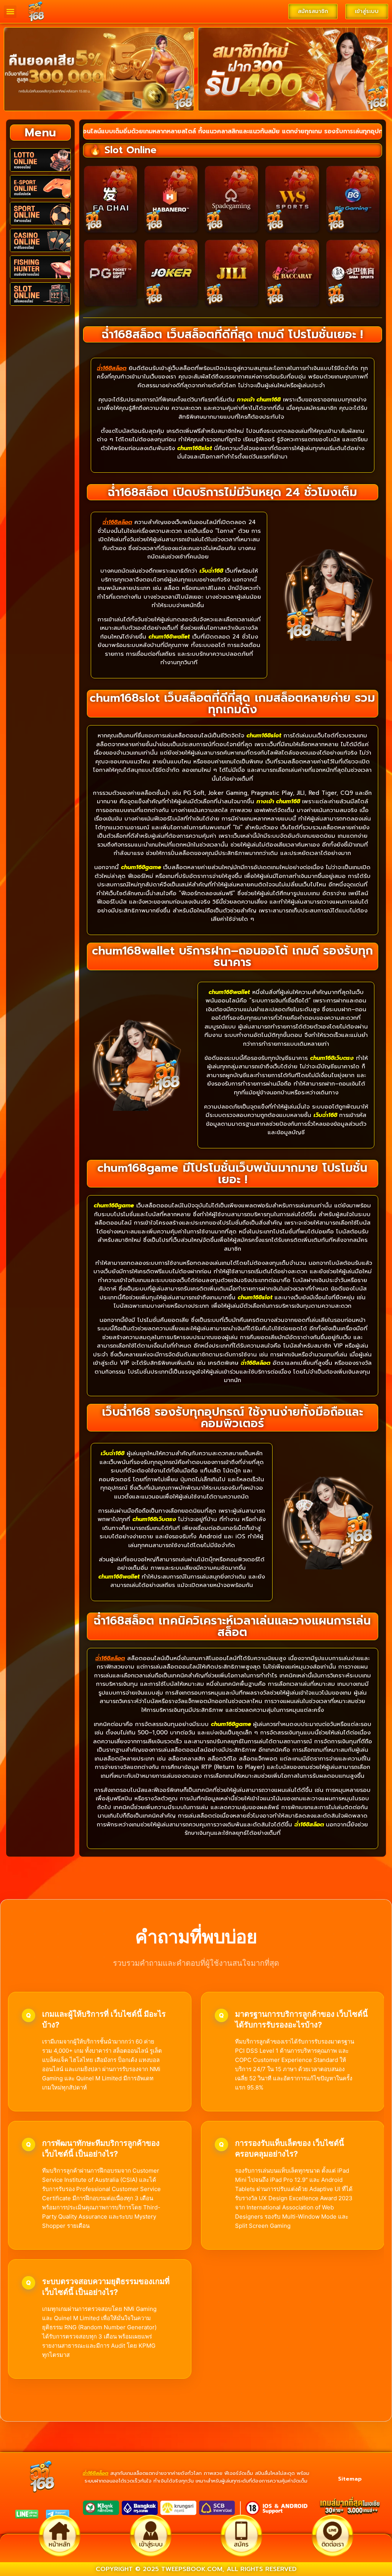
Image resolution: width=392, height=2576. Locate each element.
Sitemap (350, 2479)
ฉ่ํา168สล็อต (96, 2473)
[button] (10, 12)
